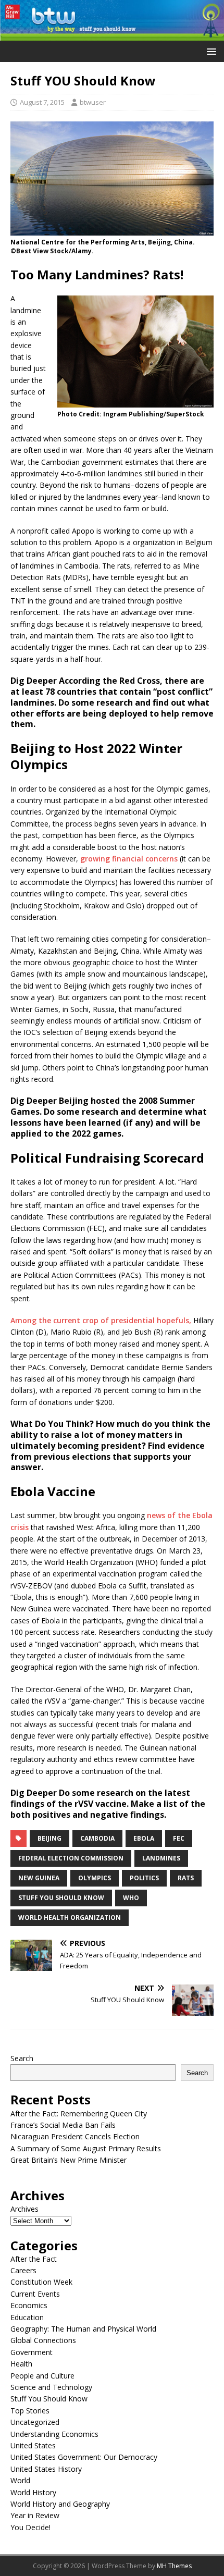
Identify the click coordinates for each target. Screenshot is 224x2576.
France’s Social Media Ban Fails (63, 2125)
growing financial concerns (129, 859)
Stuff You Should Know (61, 1898)
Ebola (144, 1838)
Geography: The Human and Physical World (83, 2329)
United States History (46, 2469)
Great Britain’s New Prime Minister (69, 2160)
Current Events (35, 2294)
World (20, 2480)
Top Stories (30, 2411)
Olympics (95, 1878)
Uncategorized (35, 2422)
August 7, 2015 (42, 102)
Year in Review (35, 2515)
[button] (210, 51)
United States (33, 2445)
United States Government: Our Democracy (84, 2457)
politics (144, 1878)
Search (22, 2058)
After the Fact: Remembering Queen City (79, 2113)
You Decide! (30, 2527)
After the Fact (34, 2259)
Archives (24, 2209)
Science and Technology (51, 2387)
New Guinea (39, 1878)
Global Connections (43, 2340)
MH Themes (174, 2566)
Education (27, 2317)
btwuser (93, 102)
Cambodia (97, 1838)
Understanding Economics (54, 2434)
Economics (29, 2305)
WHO (131, 1898)
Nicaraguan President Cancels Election (75, 2136)
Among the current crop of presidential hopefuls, (101, 1320)
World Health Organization (70, 1918)
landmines (161, 1858)
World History (33, 2492)
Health (21, 2364)
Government (32, 2352)
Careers (23, 2270)
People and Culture (42, 2376)
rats (186, 1878)
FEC (179, 1838)
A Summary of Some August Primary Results (86, 2148)
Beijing (49, 1838)
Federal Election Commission (71, 1858)
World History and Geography (60, 2504)
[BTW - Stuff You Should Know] (112, 35)
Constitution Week (41, 2282)
